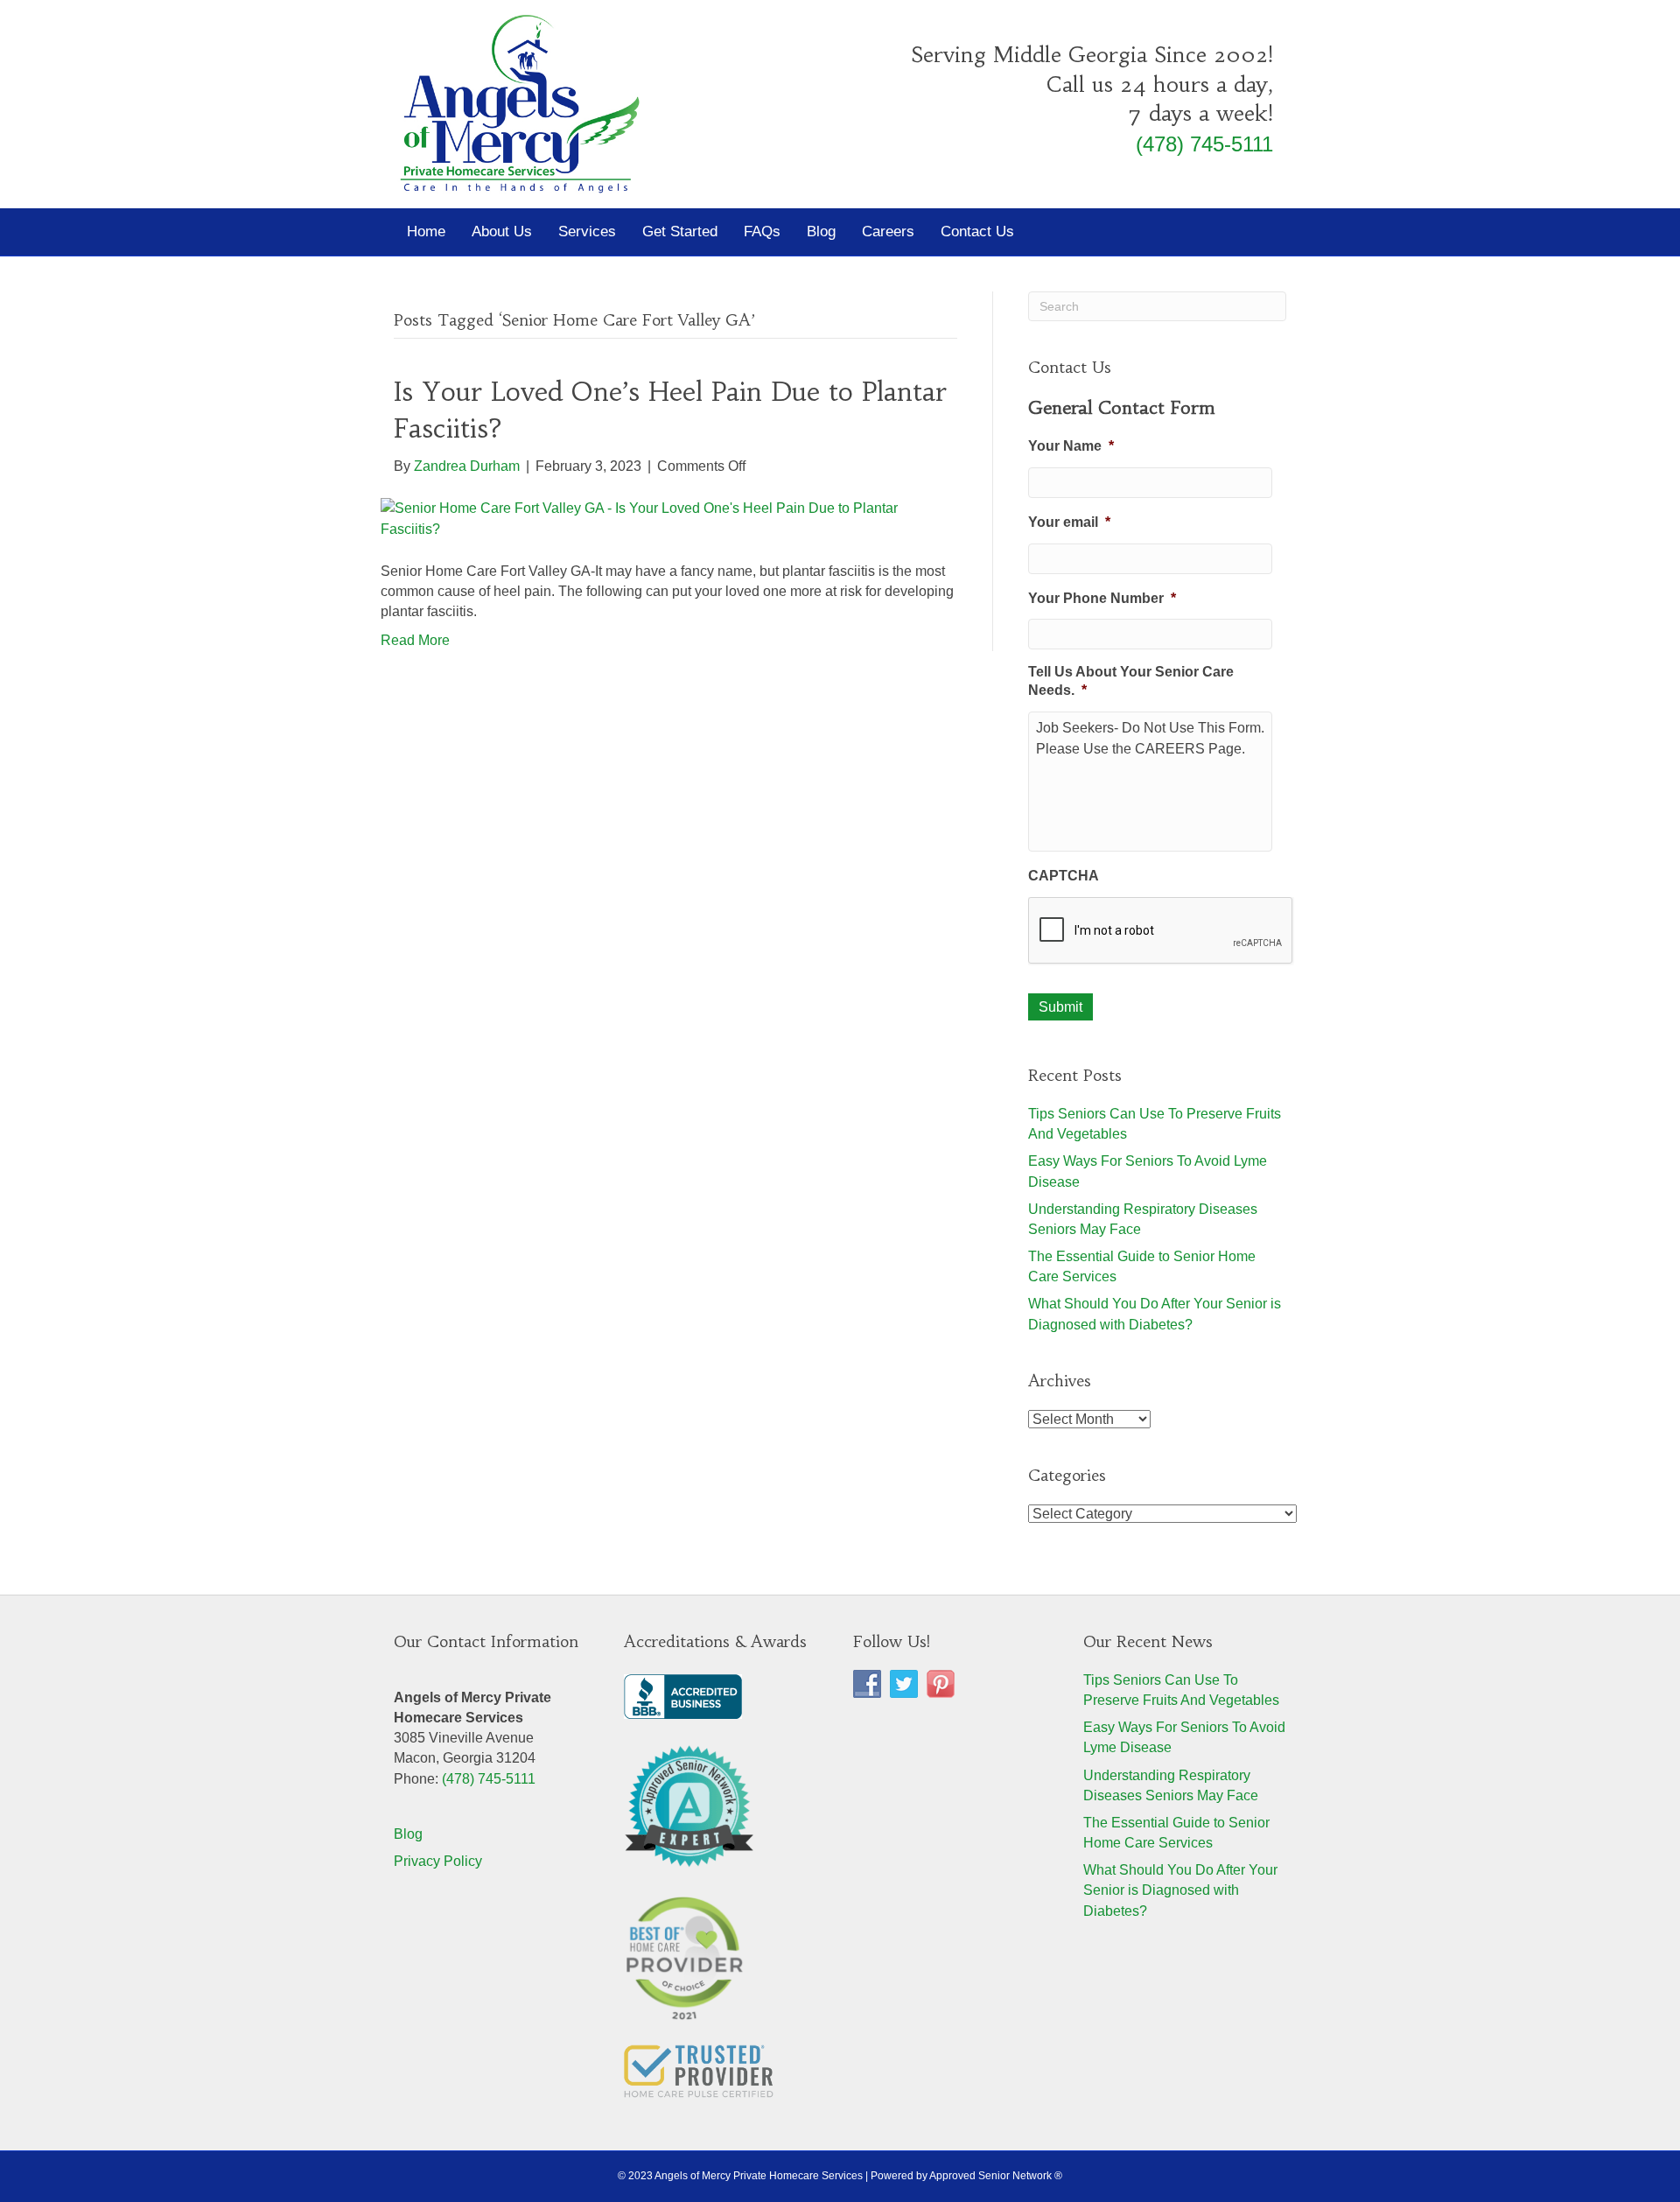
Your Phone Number (1102, 598)
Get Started (680, 231)
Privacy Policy (438, 1861)
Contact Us (977, 231)
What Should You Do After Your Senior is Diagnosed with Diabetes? (1180, 1890)
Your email (1069, 522)
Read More (415, 640)
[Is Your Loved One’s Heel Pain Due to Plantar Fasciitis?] (665, 518)
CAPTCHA (1064, 876)
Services (587, 231)
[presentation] (1161, 931)
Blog (821, 231)
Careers (888, 231)
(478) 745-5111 (1204, 144)
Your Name (1071, 446)
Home (426, 231)
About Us (502, 231)
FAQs (762, 231)
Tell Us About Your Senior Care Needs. (1131, 681)
